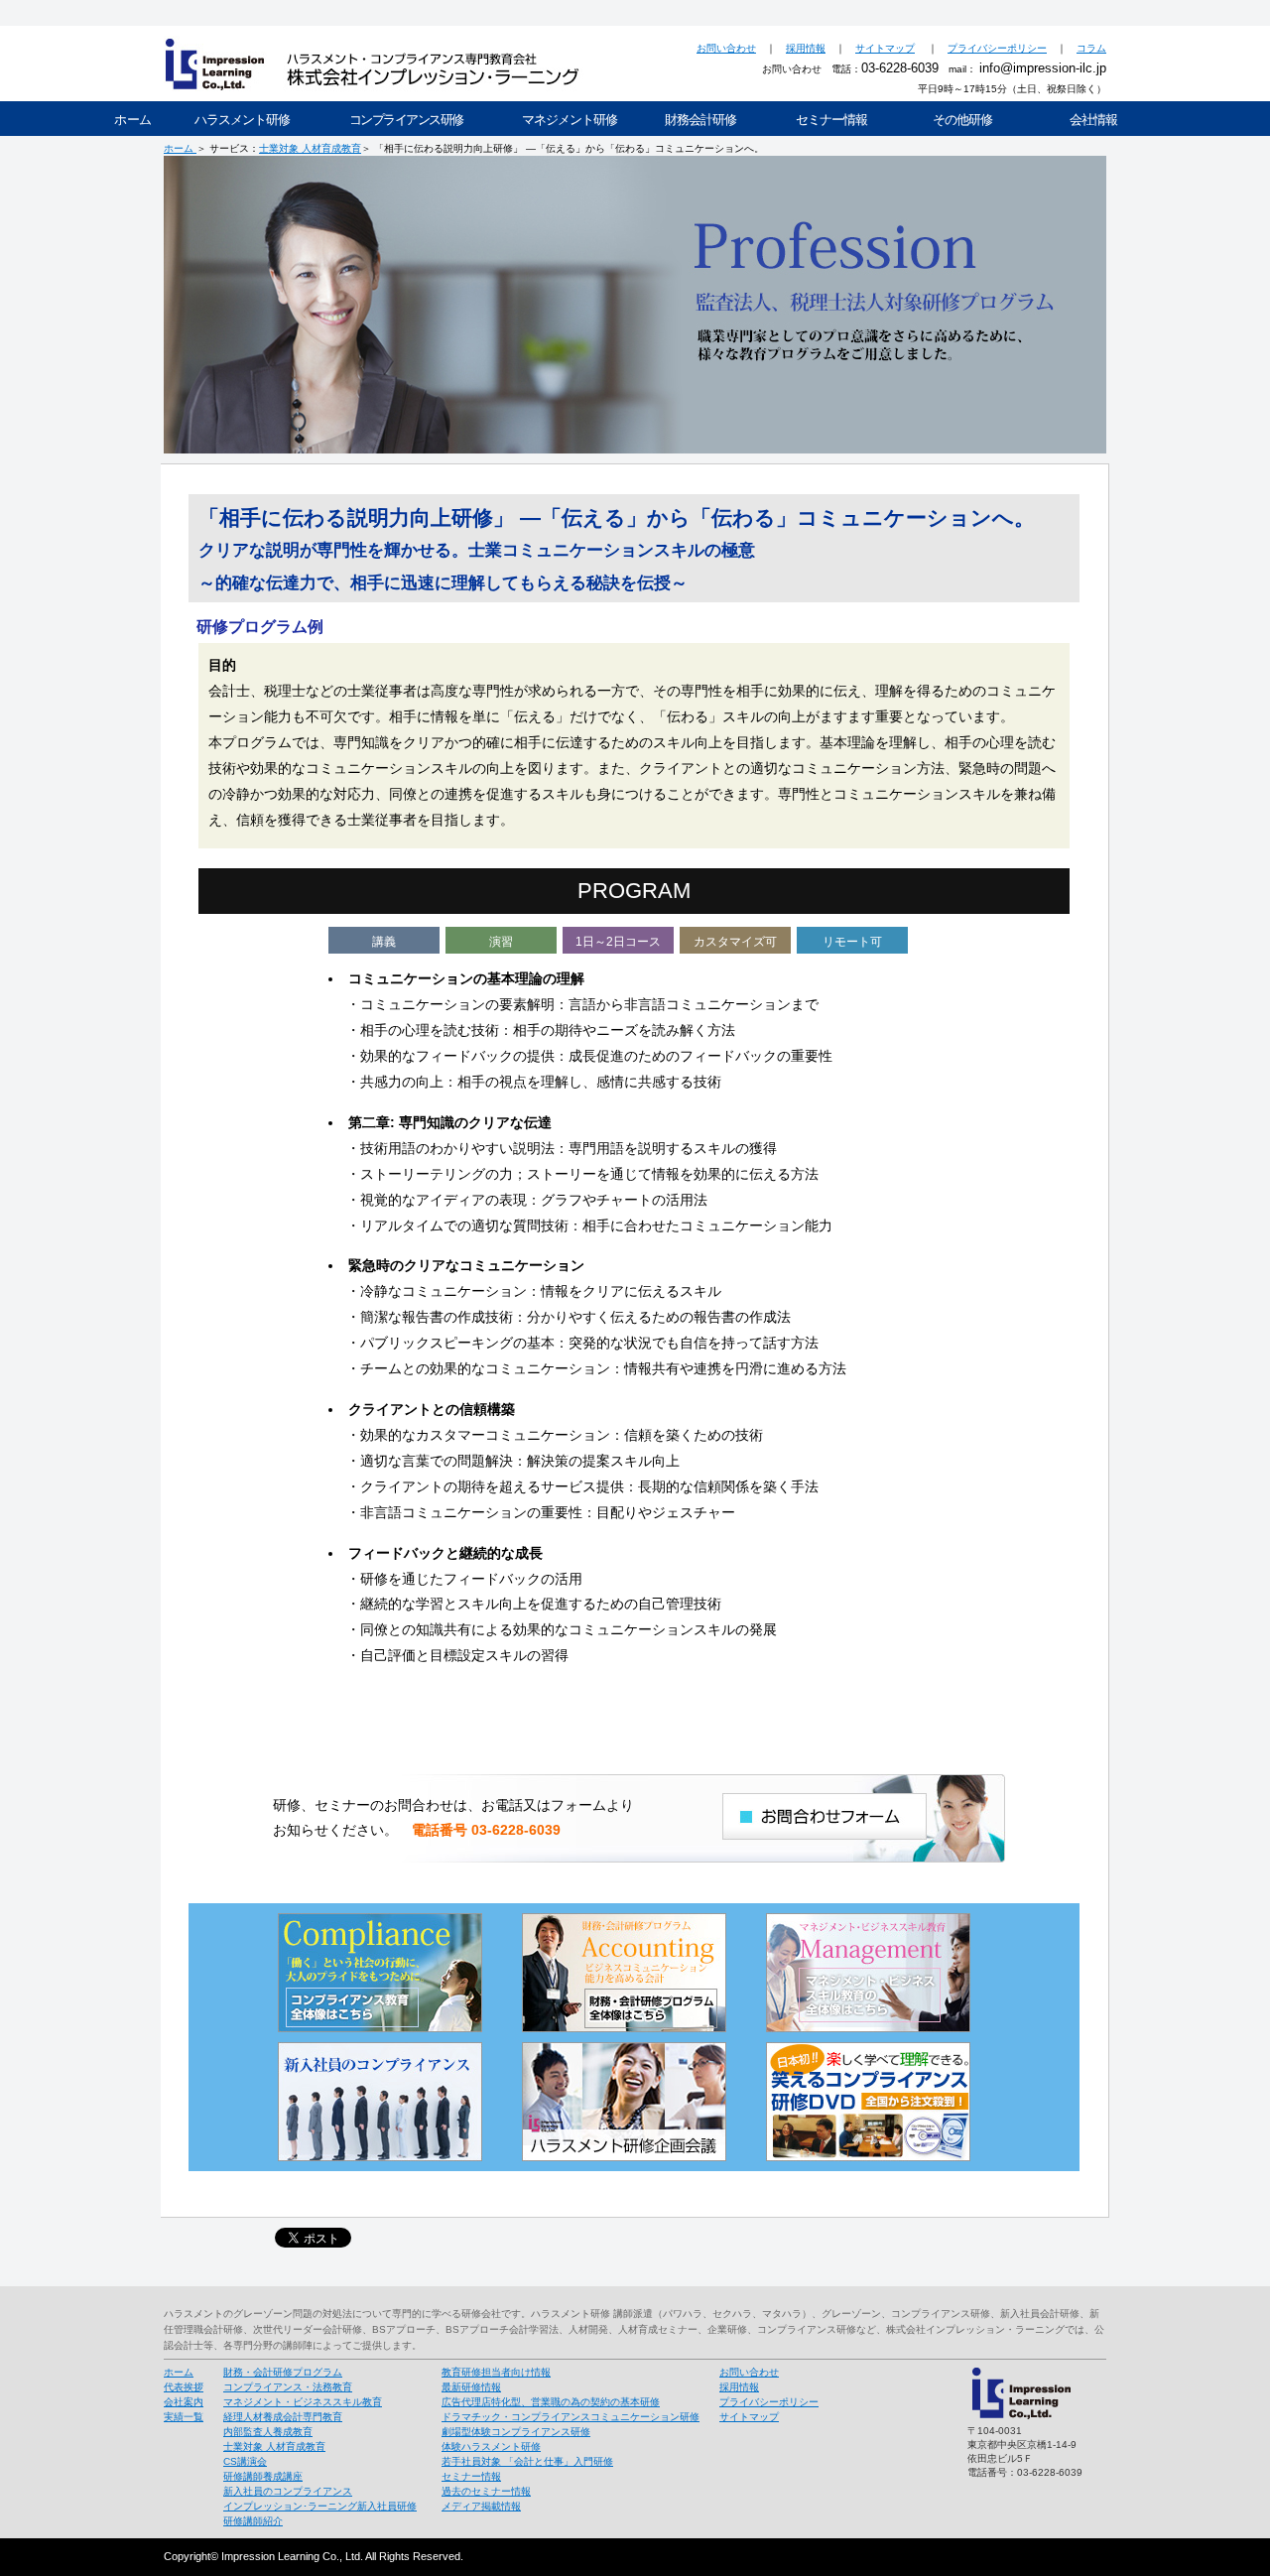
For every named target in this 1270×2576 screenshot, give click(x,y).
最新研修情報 (471, 2387)
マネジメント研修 (570, 120)
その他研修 (962, 120)
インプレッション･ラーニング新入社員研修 (320, 2506)
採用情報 (806, 48)
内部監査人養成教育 (268, 2432)
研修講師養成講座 (263, 2476)
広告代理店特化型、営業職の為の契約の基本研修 (551, 2402)
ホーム (133, 120)
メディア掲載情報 (481, 2506)
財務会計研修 (700, 120)
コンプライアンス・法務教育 (288, 2387)
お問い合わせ (726, 48)
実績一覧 (184, 2417)
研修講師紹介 (253, 2521)
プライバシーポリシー (997, 48)
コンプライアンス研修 (406, 120)
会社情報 (1093, 120)
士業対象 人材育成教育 (310, 148)
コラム (1091, 48)
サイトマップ (885, 48)
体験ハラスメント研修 (491, 2447)
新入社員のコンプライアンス (288, 2491)
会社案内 (184, 2402)
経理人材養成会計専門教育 (283, 2417)
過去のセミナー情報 (486, 2491)
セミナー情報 (831, 120)
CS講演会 (245, 2461)
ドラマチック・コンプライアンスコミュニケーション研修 (571, 2417)
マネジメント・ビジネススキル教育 (303, 2402)
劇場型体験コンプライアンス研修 (516, 2432)
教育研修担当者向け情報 (496, 2372)
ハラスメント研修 (242, 120)
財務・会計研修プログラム (283, 2372)
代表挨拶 (184, 2387)
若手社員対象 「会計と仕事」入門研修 (527, 2461)
